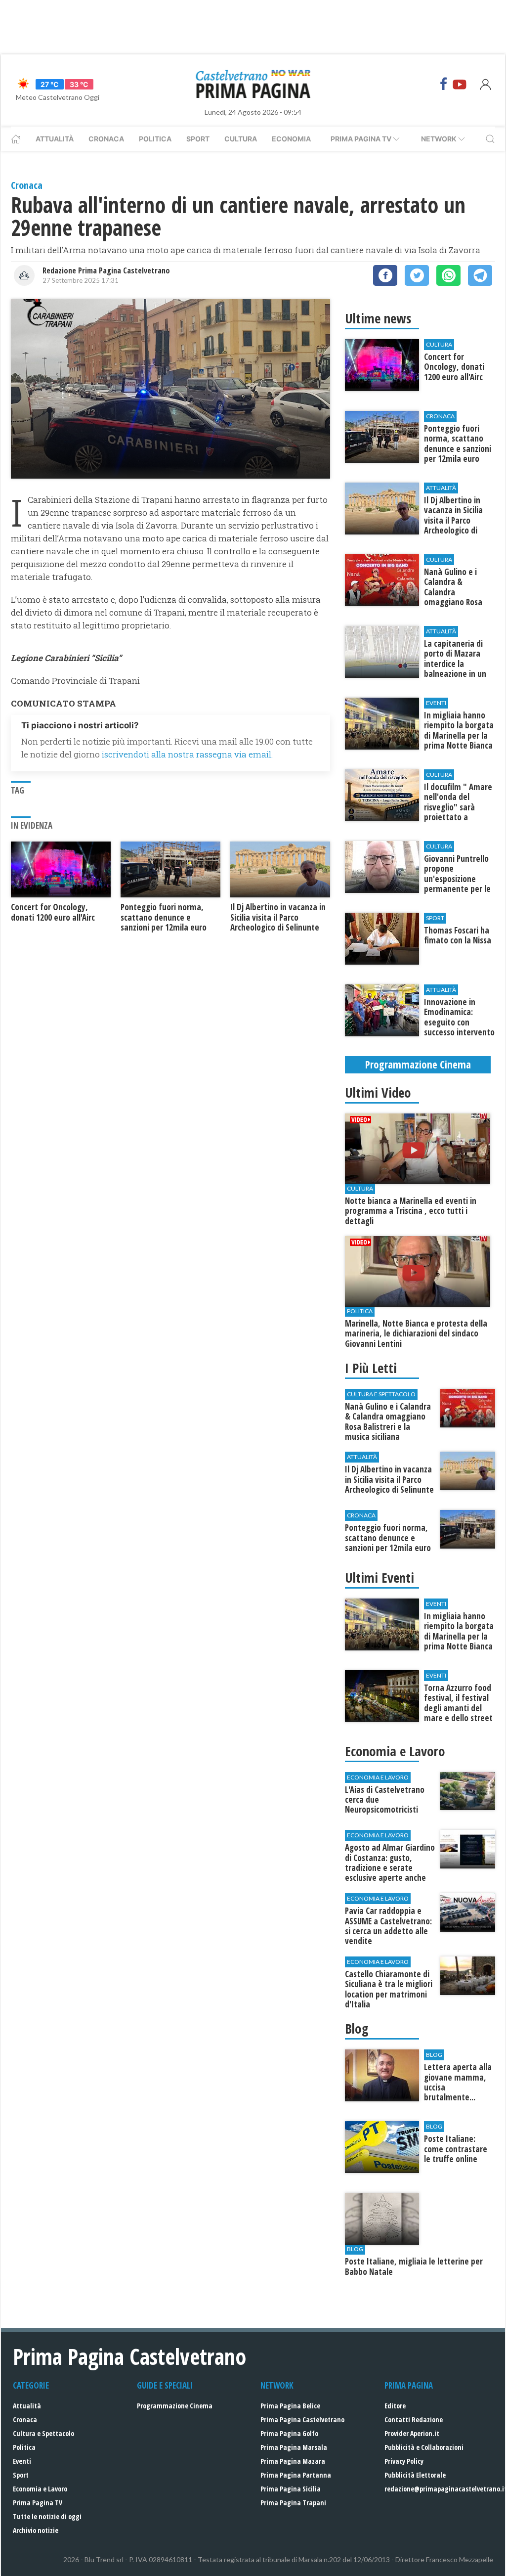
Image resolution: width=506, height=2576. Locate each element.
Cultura (241, 139)
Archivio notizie (36, 2530)
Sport (198, 139)
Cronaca (106, 139)
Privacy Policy (404, 2461)
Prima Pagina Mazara (293, 2461)
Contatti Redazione (414, 2420)
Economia (291, 139)
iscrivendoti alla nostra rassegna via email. (187, 754)
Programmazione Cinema (175, 2406)
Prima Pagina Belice (290, 2406)
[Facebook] (444, 84)
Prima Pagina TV (38, 2503)
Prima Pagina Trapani (293, 2503)
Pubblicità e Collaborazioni (424, 2447)
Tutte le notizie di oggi (47, 2516)
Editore (395, 2406)
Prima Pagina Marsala (294, 2447)
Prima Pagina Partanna (296, 2475)
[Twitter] (417, 275)
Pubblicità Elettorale (415, 2475)
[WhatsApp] (448, 275)
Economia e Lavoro (40, 2489)
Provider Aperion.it (412, 2433)
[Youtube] (460, 84)
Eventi (22, 2461)
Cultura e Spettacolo (43, 2433)
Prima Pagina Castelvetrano (302, 2420)
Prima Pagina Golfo (289, 2433)
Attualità (55, 139)
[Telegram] (480, 275)
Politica (155, 139)
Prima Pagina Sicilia (291, 2489)
